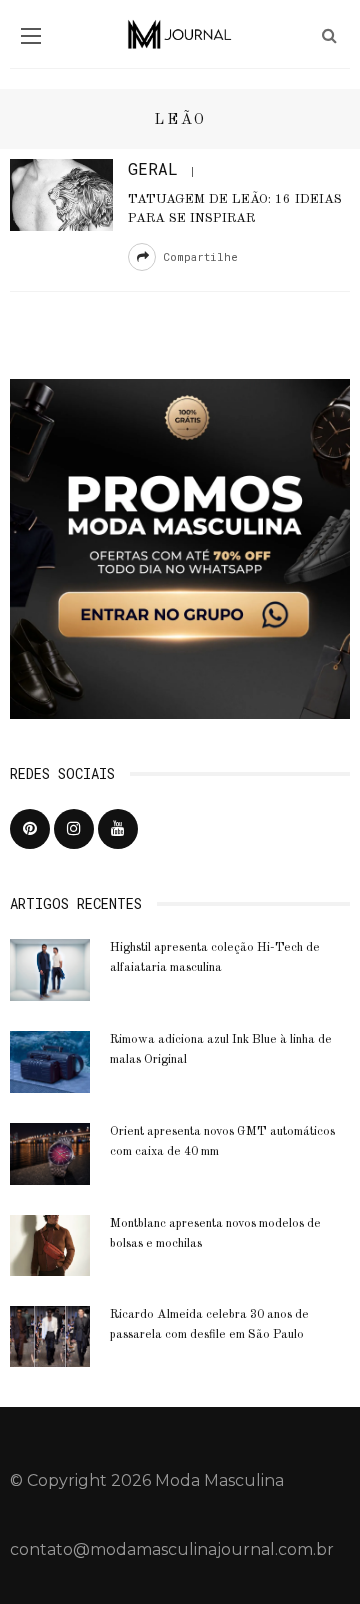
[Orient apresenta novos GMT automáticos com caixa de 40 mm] (50, 1152)
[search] (329, 35)
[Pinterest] (30, 829)
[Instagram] (74, 829)
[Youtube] (118, 829)
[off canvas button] (31, 36)
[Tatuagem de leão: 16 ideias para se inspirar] (61, 193)
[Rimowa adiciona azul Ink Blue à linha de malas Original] (50, 1060)
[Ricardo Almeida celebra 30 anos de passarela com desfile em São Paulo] (50, 1335)
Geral (153, 168)
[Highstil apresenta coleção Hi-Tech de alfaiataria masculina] (50, 968)
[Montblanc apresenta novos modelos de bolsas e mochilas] (50, 1243)
